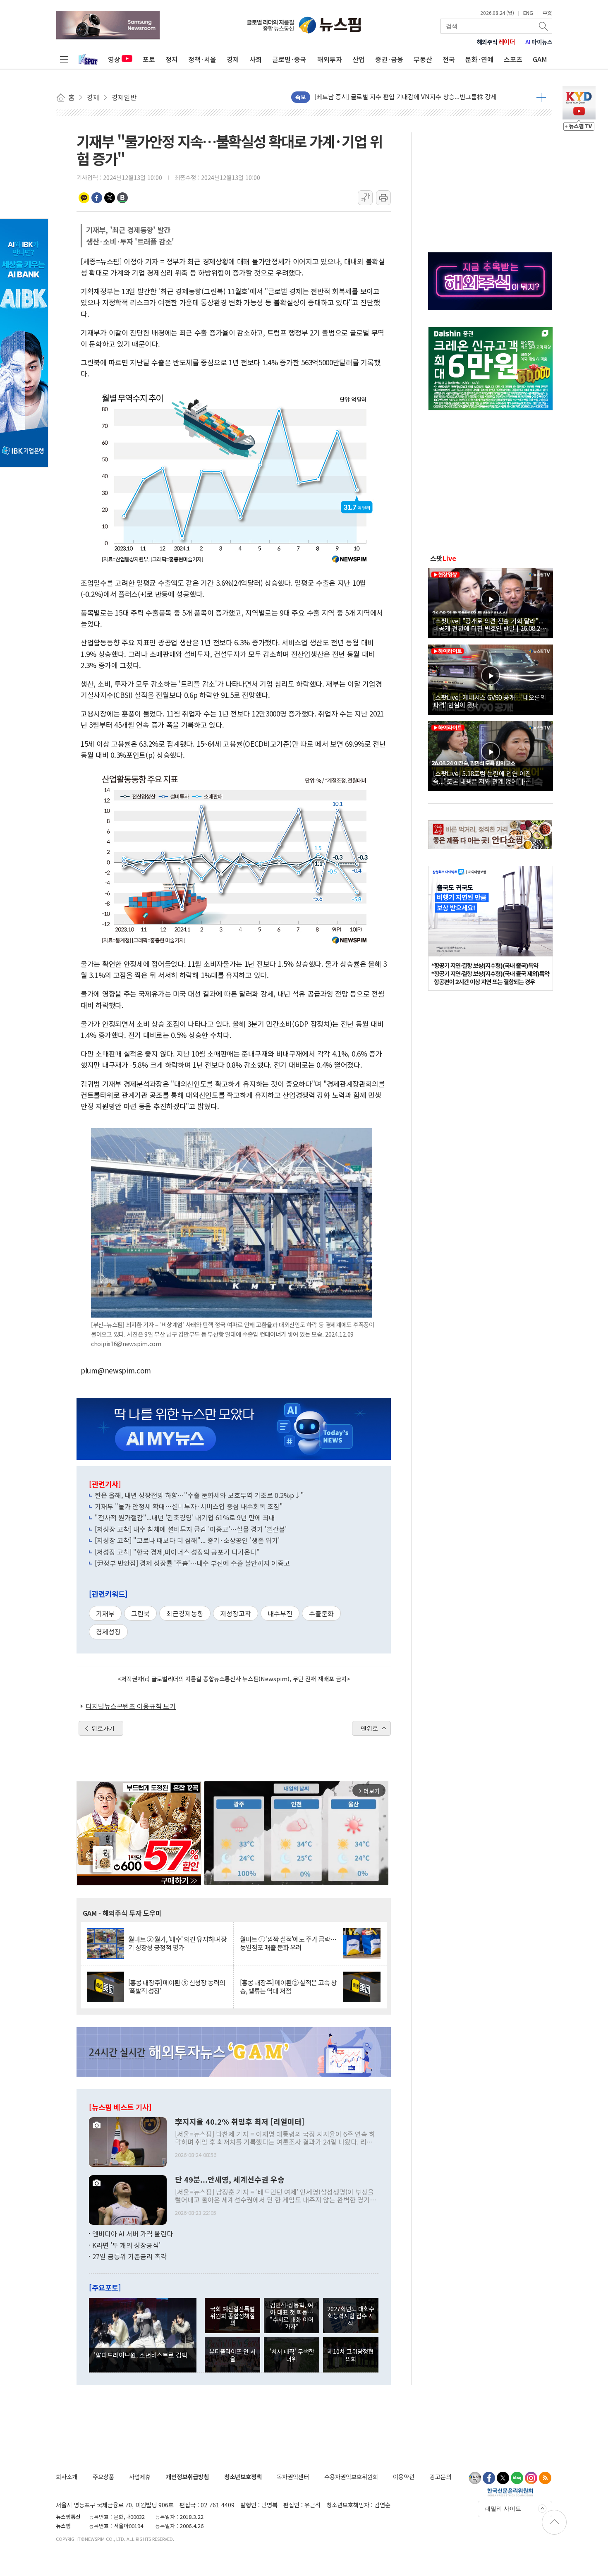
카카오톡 (84, 198)
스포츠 (513, 59)
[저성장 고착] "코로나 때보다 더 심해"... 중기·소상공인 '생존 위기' (187, 1540)
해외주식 (496, 42)
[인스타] (531, 2478)
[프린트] (383, 198)
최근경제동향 (185, 1613)
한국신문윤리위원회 (510, 2492)
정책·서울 (202, 59)
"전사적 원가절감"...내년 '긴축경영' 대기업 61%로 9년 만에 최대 (185, 1517)
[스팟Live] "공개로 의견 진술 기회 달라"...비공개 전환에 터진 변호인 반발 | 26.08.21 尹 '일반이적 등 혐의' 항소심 (488, 624)
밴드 (122, 198)
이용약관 (404, 2477)
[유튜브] (475, 2478)
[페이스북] (489, 2478)
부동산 (423, 59)
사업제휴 (140, 2477)
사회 (256, 59)
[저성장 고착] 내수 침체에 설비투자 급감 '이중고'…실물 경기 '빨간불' (191, 1529)
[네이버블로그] (517, 2478)
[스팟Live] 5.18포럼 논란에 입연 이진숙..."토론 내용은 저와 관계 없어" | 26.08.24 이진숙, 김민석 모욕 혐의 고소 (484, 777)
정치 (172, 59)
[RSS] (545, 2478)
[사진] (128, 2141)
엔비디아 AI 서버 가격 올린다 (133, 2233)
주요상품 (103, 2477)
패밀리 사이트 (503, 2509)
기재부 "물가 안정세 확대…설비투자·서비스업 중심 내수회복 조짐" (189, 1506)
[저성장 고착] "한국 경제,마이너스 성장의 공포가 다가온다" (177, 1552)
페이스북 (97, 198)
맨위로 (369, 1728)
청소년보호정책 (243, 2477)
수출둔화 (321, 1613)
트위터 (110, 198)
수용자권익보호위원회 (351, 2477)
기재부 (105, 1613)
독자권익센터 (293, 2477)
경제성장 (108, 1632)
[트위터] (503, 2478)
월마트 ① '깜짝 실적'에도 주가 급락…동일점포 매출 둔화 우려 (288, 1943)
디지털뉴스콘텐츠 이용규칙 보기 (131, 1706)
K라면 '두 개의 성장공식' (126, 2245)
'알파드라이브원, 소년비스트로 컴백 (141, 2355)
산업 (359, 59)
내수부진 (280, 1613)
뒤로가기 (103, 1728)
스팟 (443, 558)
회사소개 (67, 2477)
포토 (149, 59)
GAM (540, 59)
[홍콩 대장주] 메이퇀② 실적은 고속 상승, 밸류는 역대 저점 (288, 1987)
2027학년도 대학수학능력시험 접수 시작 (351, 2316)
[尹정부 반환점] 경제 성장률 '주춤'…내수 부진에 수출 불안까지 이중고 (192, 1563)
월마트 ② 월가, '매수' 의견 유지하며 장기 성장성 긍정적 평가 (177, 1943)
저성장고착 (236, 1613)
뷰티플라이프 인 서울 (232, 2355)
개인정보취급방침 (187, 2477)
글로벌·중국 (289, 59)
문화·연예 (479, 59)
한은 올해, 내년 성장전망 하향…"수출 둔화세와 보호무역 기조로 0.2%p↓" (199, 1495)
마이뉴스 (539, 42)
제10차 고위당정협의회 (351, 2355)
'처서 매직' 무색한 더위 (292, 2355)
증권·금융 (389, 59)
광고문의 (440, 2477)
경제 (233, 59)
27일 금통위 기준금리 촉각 (129, 2256)
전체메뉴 (64, 59)
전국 (449, 59)
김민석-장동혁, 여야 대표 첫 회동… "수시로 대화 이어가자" (292, 2316)
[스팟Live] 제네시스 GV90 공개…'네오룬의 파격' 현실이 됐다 (490, 701)
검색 (544, 26)
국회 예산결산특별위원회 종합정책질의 (232, 2316)
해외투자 (330, 59)
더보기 (541, 97)
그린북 (140, 1613)
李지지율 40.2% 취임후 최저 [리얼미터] (240, 2122)
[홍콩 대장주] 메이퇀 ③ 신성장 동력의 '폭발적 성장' (177, 1987)
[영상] (491, 602)
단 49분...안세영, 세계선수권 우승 (230, 2180)
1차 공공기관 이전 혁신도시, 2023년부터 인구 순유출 (383, 97)
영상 (114, 59)
